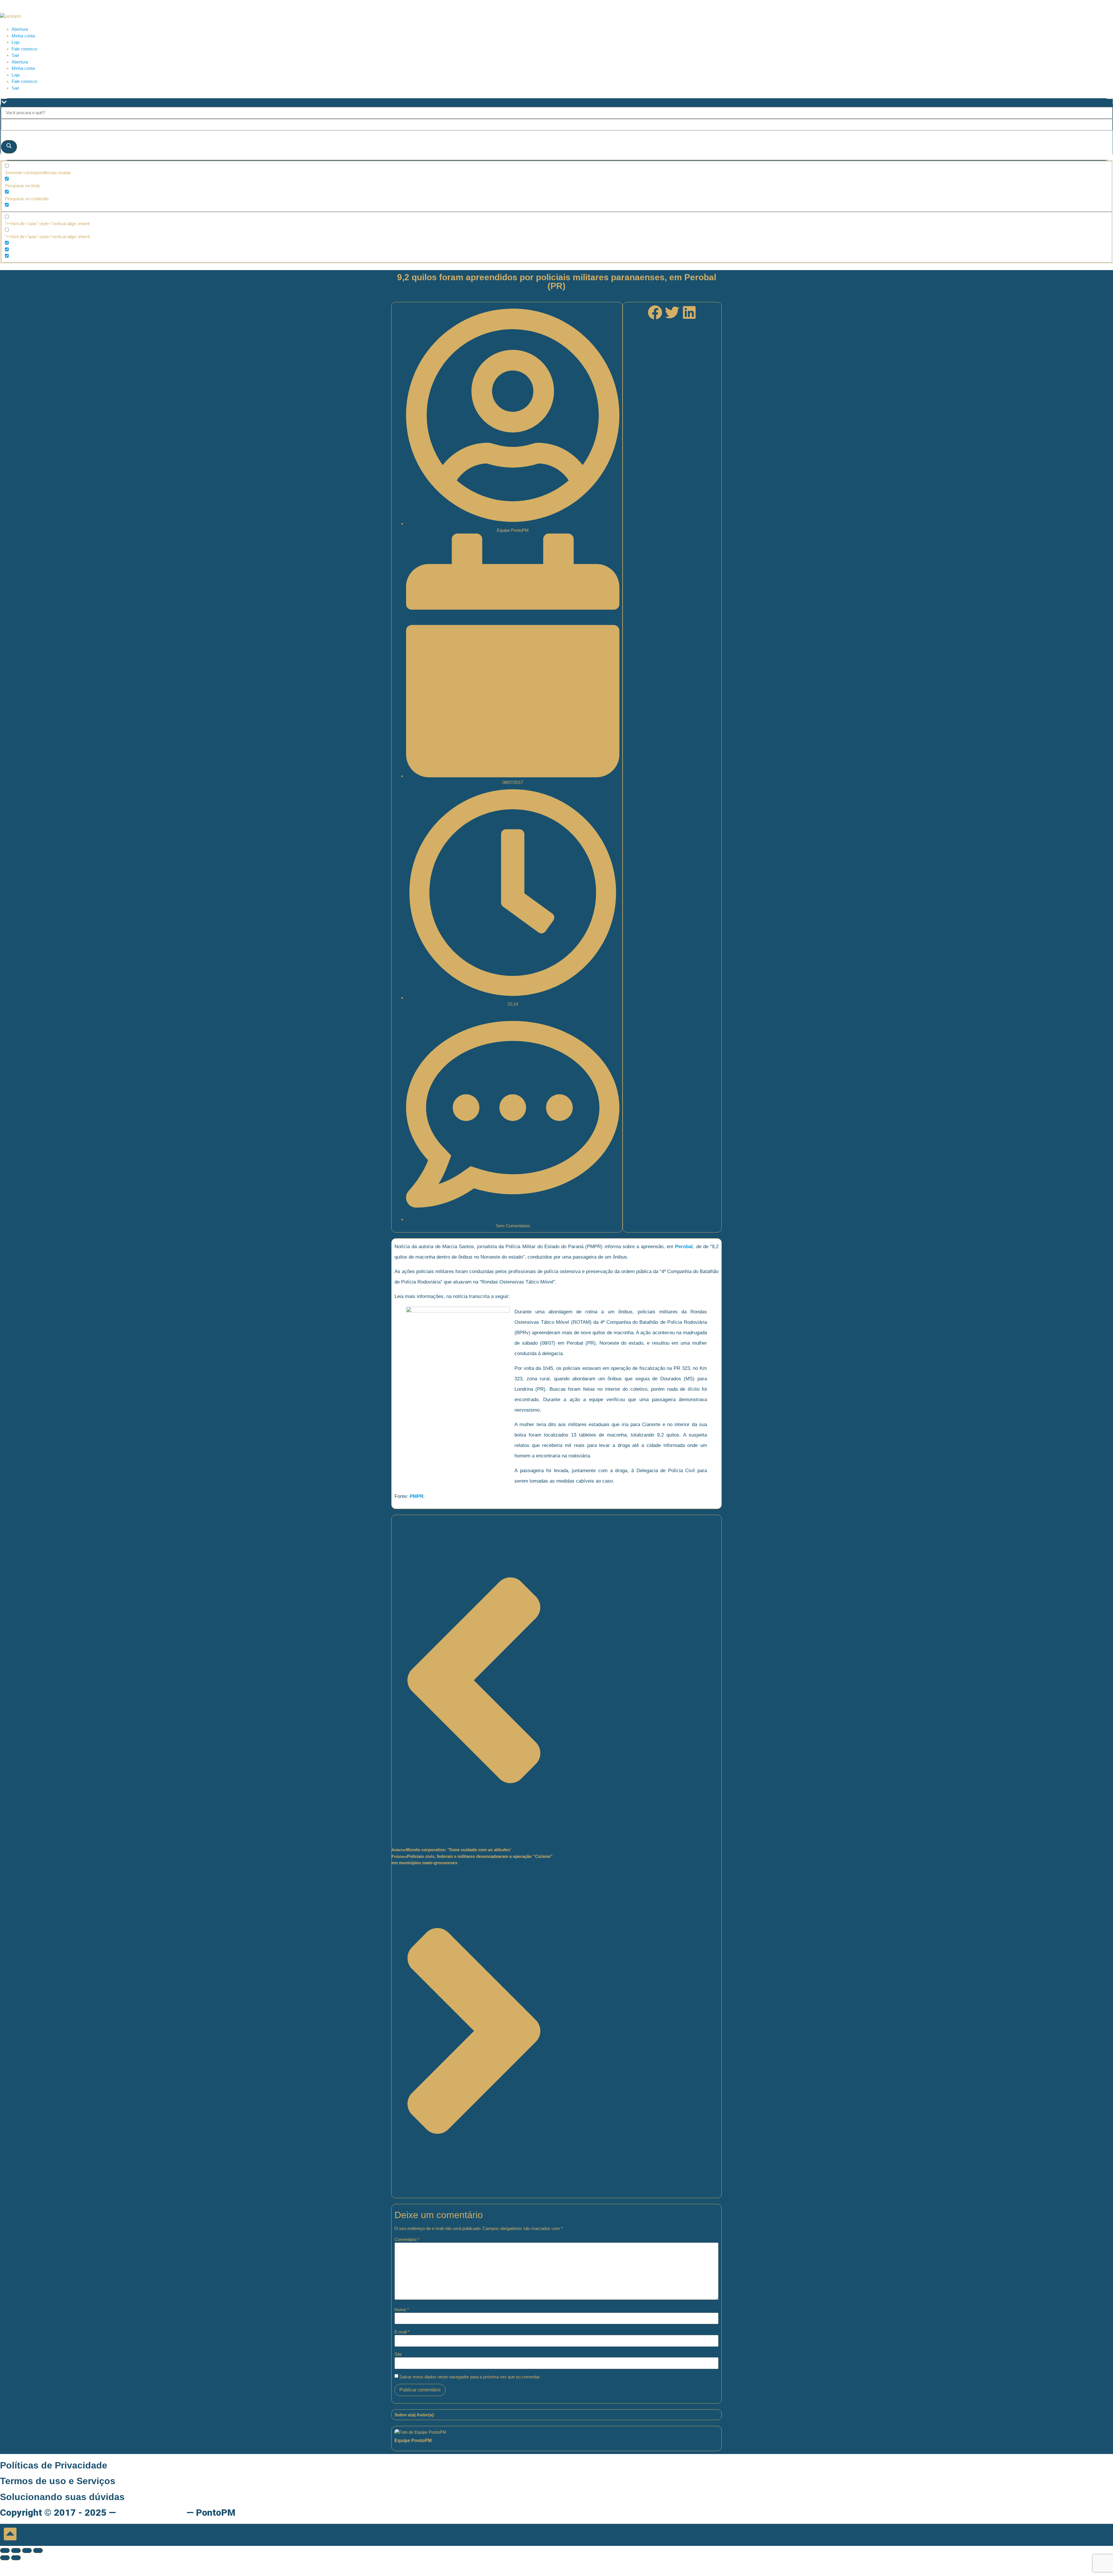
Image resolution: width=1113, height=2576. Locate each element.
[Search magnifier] (9, 147)
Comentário (407, 2239)
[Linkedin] (689, 312)
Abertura (20, 29)
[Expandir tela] (16, 2550)
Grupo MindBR (151, 2513)
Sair (15, 55)
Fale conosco (24, 49)
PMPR (417, 1496)
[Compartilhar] (27, 2550)
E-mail (402, 2332)
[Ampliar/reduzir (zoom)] (5, 2550)
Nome (402, 2310)
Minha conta (23, 36)
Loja (16, 42)
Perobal (684, 1247)
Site (398, 2354)
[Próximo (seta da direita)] (16, 2558)
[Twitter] (672, 312)
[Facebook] (655, 312)
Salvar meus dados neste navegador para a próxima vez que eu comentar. (470, 2377)
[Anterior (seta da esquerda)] (5, 2558)
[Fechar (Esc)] (38, 2550)
